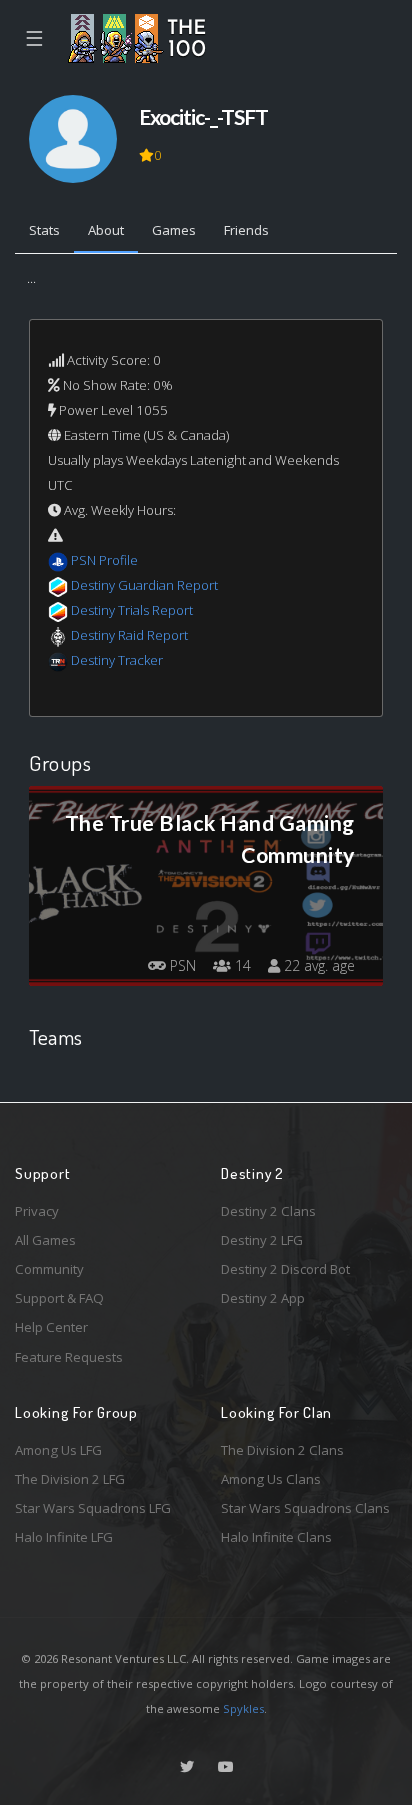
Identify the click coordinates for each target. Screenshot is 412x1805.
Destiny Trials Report (132, 610)
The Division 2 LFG (70, 1479)
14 (241, 965)
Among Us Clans (271, 1479)
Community (49, 1269)
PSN (181, 965)
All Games (45, 1240)
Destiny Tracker (117, 660)
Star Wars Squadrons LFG (93, 1508)
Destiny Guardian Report (144, 585)
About (106, 230)
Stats (44, 230)
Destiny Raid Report (129, 635)
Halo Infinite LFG (64, 1537)
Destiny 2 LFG (262, 1240)
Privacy (37, 1211)
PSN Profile (104, 560)
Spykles (243, 1708)
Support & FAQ (59, 1298)
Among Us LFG (58, 1450)
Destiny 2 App (263, 1298)
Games (174, 230)
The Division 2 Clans (282, 1450)
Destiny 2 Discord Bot (285, 1269)
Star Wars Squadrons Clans (305, 1508)
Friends (246, 230)
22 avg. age (317, 965)
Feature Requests (69, 1357)
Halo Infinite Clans (276, 1537)
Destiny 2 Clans (268, 1211)
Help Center (51, 1327)
